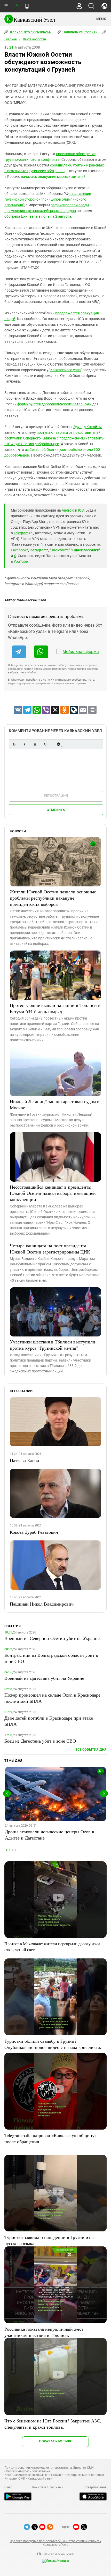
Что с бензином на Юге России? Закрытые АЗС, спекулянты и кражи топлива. (53, 2424)
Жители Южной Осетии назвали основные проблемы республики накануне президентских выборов (53, 898)
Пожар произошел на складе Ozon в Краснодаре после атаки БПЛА (52, 1698)
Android (68, 510)
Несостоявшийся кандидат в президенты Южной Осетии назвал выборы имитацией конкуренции (53, 1193)
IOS (81, 510)
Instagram (38, 550)
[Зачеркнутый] (45, 744)
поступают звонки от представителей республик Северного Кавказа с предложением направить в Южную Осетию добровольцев (54, 438)
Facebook (19, 550)
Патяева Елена (24, 1460)
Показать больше (55, 2441)
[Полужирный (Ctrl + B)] (14, 744)
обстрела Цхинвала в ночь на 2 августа (38, 216)
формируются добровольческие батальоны (54, 404)
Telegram (21, 533)
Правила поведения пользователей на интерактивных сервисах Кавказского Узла (55, 2543)
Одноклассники (86, 550)
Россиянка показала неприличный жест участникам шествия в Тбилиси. (44, 2332)
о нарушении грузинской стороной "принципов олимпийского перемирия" (48, 199)
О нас (8, 2487)
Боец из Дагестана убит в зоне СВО (40, 1741)
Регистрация (56, 796)
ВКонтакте (60, 550)
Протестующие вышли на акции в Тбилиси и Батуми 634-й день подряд (55, 1008)
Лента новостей (34, 39)
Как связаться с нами (48, 2487)
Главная (11, 39)
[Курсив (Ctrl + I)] (25, 744)
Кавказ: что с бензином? (30, 32)
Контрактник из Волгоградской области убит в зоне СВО (51, 1658)
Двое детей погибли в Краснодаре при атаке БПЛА (49, 1721)
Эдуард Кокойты (88, 427)
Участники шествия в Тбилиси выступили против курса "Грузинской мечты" (53, 1345)
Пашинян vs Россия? (80, 32)
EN (16, 5)
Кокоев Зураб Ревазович (34, 1532)
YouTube (21, 561)
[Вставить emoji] (58, 744)
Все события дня (91, 1749)
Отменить (56, 810)
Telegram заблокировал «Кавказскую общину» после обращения (51, 2138)
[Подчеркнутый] (35, 744)
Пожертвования (95, 2487)
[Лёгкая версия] (27, 6)
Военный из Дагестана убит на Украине (44, 1678)
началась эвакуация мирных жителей (53, 177)
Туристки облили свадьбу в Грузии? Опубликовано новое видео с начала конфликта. (53, 2044)
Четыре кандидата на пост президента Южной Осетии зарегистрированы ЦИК (50, 1249)
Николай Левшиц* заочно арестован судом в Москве (55, 1104)
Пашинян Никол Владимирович (42, 1604)
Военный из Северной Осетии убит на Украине (52, 1638)
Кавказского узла (66, 370)
